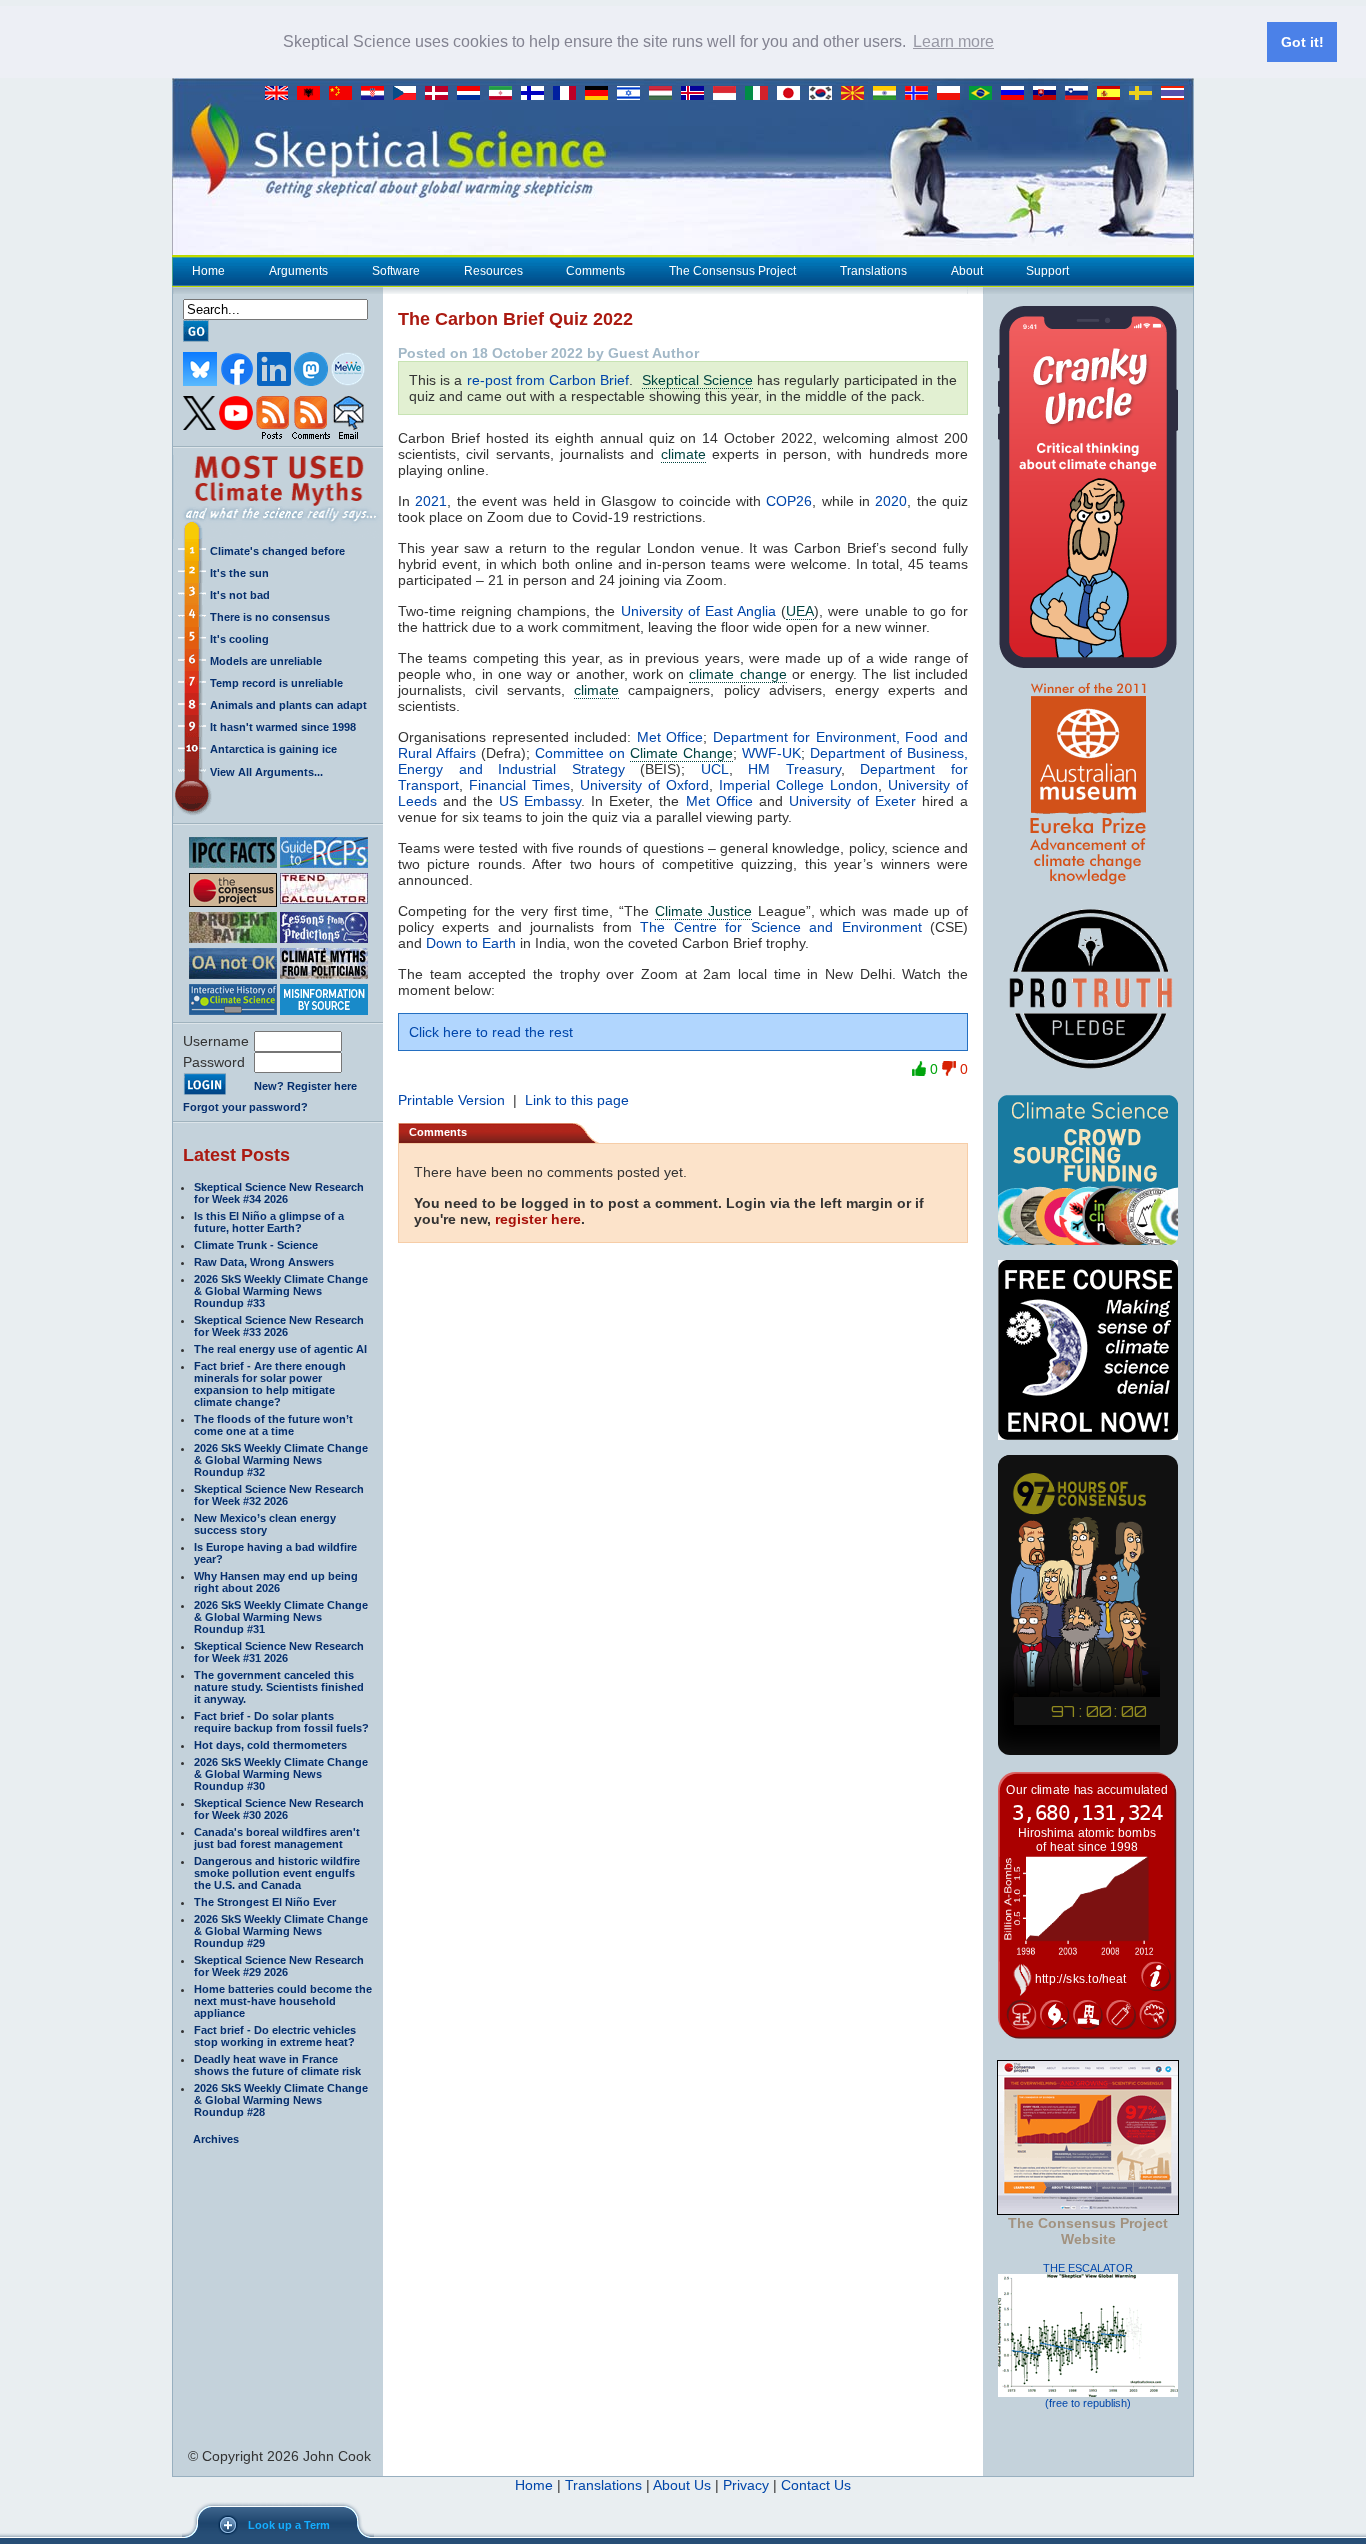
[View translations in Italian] (761, 94)
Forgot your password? (245, 1107)
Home (208, 271)
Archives (216, 2139)
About (967, 271)
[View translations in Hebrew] (633, 94)
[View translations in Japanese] (793, 94)
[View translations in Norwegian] (921, 94)
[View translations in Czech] (409, 94)
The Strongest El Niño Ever (265, 1902)
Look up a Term (289, 2525)
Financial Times (519, 785)
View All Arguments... (266, 772)
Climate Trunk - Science (256, 1245)
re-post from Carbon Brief (548, 380)
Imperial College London (798, 785)
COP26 (789, 501)
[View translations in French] (569, 94)
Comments (595, 271)
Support (1047, 271)
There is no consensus (270, 617)
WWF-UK (771, 753)
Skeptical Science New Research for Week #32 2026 (279, 1495)
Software (396, 271)
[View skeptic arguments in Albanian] (313, 94)
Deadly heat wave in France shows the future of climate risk (277, 2065)
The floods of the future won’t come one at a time (273, 1425)
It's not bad (240, 595)
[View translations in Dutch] (473, 94)
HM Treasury (794, 769)
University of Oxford (644, 785)
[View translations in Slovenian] (1081, 94)
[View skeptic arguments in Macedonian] (857, 94)
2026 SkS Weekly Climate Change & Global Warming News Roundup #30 (281, 1774)
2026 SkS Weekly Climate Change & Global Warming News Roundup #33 (281, 1291)
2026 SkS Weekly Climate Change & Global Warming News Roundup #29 (281, 1931)
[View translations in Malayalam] (889, 94)
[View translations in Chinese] (345, 94)
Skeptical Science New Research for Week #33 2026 (279, 1326)
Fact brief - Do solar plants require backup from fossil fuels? (281, 1722)
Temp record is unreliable (276, 683)
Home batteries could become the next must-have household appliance (283, 2001)
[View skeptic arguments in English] (281, 94)
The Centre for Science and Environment (780, 927)
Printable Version (451, 1100)
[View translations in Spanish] (1113, 94)
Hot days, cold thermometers (270, 1745)
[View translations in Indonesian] (729, 94)
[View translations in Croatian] (377, 94)
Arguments (298, 271)
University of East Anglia (698, 611)
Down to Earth (471, 943)
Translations (873, 271)
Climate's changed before (277, 551)
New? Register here (305, 1086)
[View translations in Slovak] (1049, 94)
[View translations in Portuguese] (985, 94)
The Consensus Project (732, 271)
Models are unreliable (266, 661)
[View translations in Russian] (1017, 94)
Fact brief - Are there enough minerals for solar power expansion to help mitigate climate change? (270, 1384)
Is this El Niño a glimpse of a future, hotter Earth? (269, 1222)
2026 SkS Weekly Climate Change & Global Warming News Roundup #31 (281, 1617)
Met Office (670, 737)
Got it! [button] (1302, 42)
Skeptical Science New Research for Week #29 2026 (279, 1966)
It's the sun (239, 573)
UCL (715, 769)
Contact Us (816, 2485)
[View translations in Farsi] (505, 94)
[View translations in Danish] (441, 94)
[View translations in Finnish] (537, 94)
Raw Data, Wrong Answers (264, 1262)
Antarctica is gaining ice (273, 749)
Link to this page (577, 1100)
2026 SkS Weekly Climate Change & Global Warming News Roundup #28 (281, 2100)
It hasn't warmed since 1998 (283, 727)
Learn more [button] (953, 41)
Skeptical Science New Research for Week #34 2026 (279, 1193)
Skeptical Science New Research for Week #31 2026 (279, 1652)
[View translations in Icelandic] (697, 94)
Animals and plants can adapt (288, 705)
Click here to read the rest (491, 1032)
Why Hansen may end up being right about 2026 (276, 1582)
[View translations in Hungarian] (665, 94)
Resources (493, 271)
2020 (891, 501)
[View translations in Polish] (953, 94)
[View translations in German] (601, 94)
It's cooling (239, 639)
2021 (431, 501)
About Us (682, 2485)
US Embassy (540, 801)
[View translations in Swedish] (1145, 94)
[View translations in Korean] (825, 94)
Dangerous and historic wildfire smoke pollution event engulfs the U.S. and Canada (277, 1873)
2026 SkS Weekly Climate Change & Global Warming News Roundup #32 (281, 1460)
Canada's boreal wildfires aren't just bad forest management (277, 1838)
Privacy (746, 2485)
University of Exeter (852, 801)
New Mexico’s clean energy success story (265, 1524)
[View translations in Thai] (1175, 94)
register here (538, 1219)
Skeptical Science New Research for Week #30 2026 (279, 1809)
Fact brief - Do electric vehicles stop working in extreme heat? (275, 2036)
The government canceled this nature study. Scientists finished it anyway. (279, 1687)
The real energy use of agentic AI (280, 1349)
